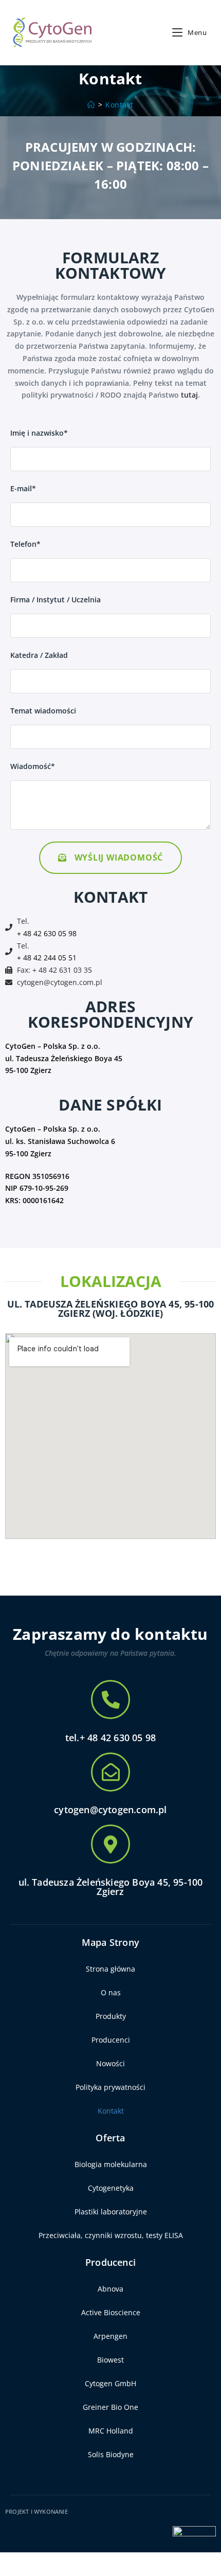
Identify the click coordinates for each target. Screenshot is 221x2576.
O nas (111, 1992)
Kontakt (119, 105)
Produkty (111, 2016)
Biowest (110, 2360)
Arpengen (110, 2336)
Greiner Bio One (110, 2407)
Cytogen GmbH (110, 2383)
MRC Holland (111, 2431)
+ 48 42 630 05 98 (47, 933)
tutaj (189, 395)
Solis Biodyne (111, 2454)
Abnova (110, 2289)
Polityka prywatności (110, 2087)
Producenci (111, 2040)
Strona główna (110, 1969)
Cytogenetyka (111, 2188)
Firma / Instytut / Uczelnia (56, 600)
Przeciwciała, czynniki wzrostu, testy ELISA (111, 2235)
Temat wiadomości (43, 711)
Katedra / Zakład (39, 655)
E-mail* (23, 488)
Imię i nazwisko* (39, 433)
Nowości (110, 2063)
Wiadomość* (33, 766)
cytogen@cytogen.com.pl (60, 982)
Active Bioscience (111, 2312)
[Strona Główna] (91, 105)
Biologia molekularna (111, 2164)
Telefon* (25, 544)
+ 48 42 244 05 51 (47, 958)
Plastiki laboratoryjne (111, 2212)
